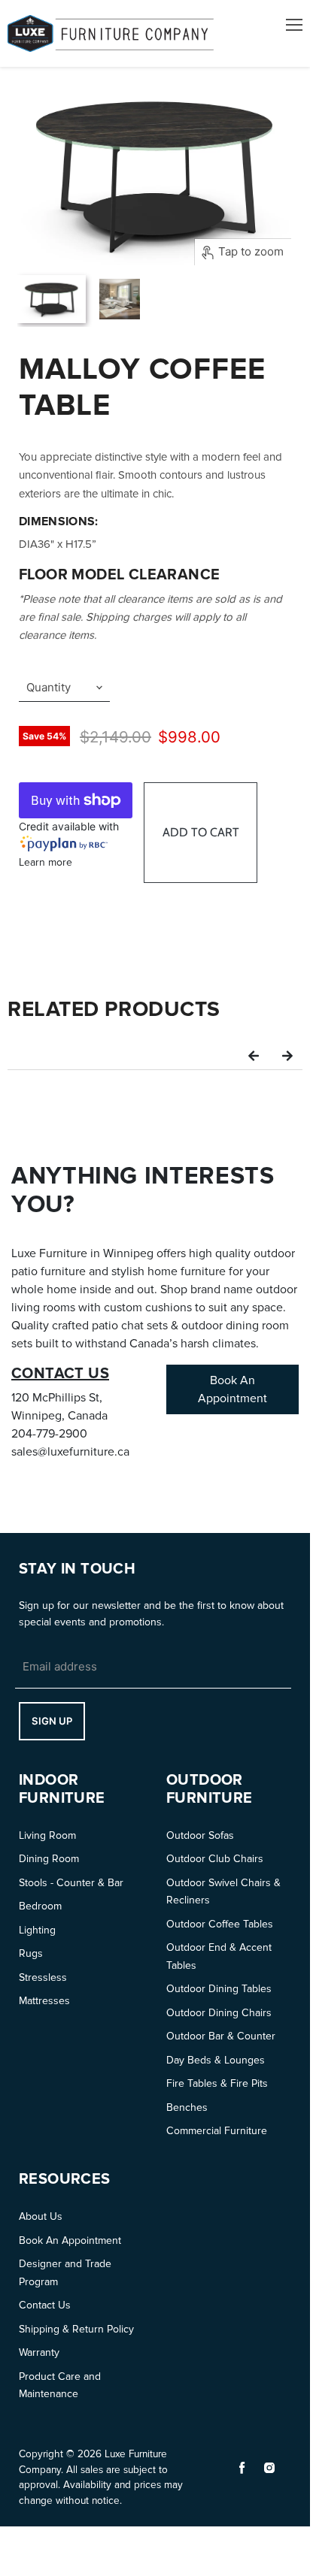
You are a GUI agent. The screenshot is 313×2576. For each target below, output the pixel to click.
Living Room (47, 1835)
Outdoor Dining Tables (219, 1989)
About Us (41, 2216)
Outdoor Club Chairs (215, 1859)
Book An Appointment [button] (232, 1389)
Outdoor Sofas (200, 1835)
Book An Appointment (70, 2240)
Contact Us (45, 2305)
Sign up (52, 1721)
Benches (187, 2107)
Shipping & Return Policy (76, 2329)
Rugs (31, 1953)
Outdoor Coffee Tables (220, 1924)
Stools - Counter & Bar (71, 1883)
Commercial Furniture (217, 2131)
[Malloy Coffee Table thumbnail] (52, 299)
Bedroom (40, 1906)
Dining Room (49, 1859)
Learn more (46, 862)
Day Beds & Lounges (216, 2060)
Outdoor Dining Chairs (219, 2013)
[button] (254, 1055)
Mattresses (44, 2001)
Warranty (39, 2352)
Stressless (43, 1977)
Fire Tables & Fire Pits (217, 2083)
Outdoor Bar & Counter (221, 2036)
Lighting (37, 1930)
